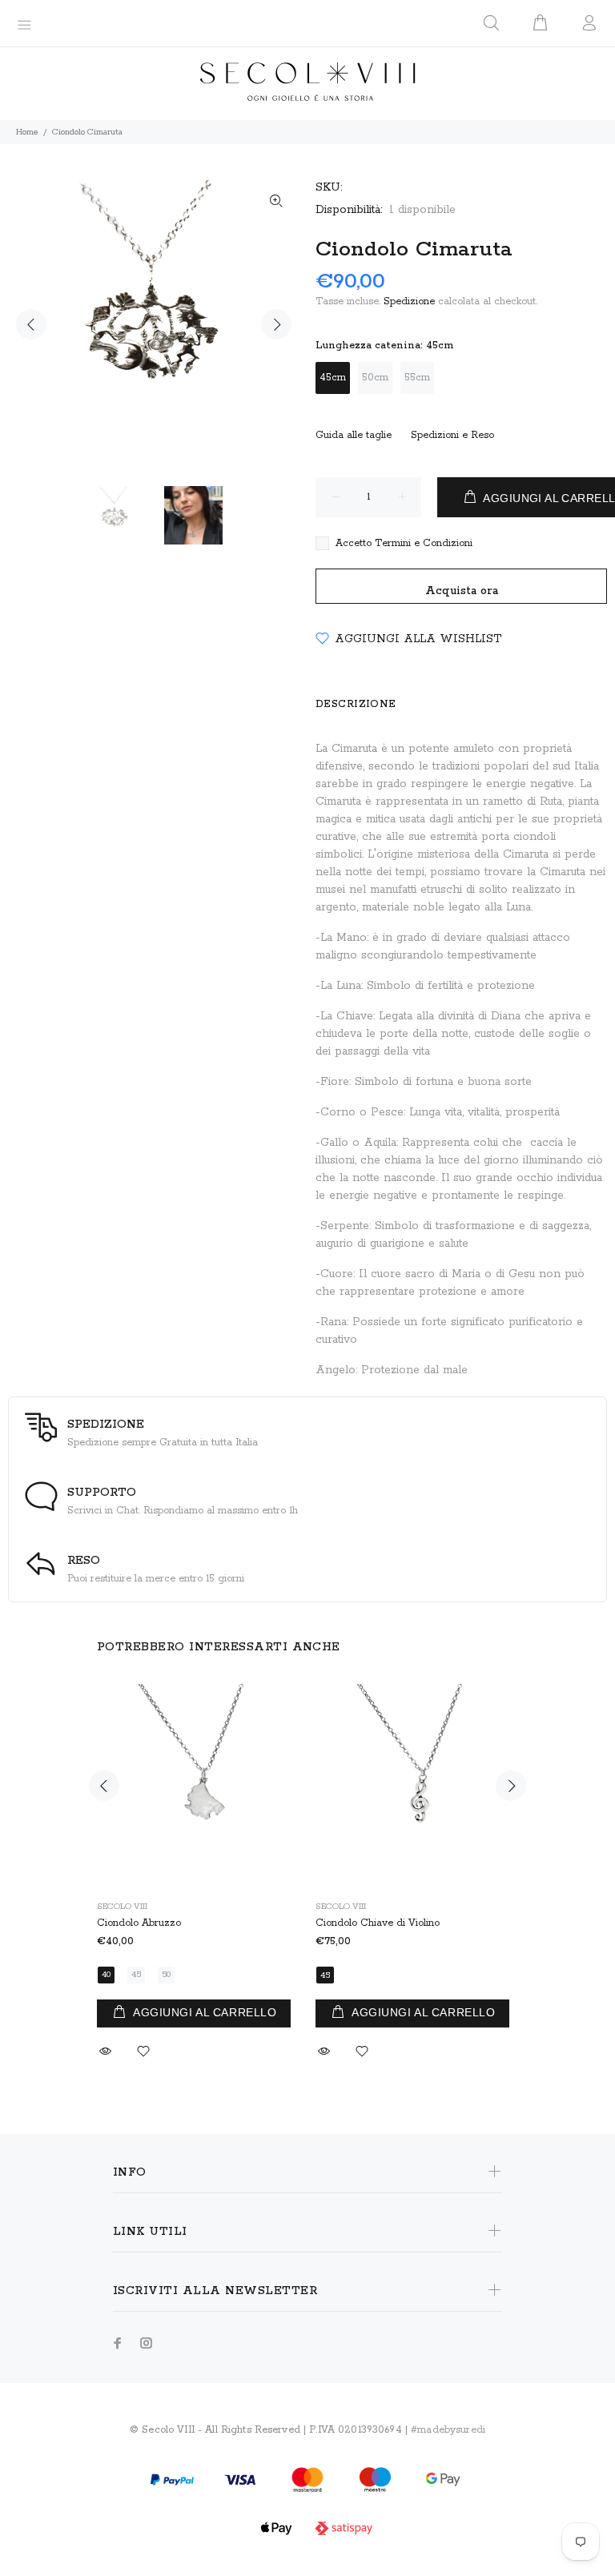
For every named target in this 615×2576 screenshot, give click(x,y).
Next (276, 324)
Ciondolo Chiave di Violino (378, 1923)
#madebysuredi (448, 2430)
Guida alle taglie (354, 435)
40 (106, 1975)
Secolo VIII (122, 1907)
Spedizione (409, 301)
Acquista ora (462, 591)
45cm (333, 378)
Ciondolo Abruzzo (139, 1923)
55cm (417, 378)
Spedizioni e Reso (452, 435)
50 (166, 1975)
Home (27, 132)
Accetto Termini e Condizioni (404, 543)
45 (136, 1975)
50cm (375, 378)
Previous (31, 324)
